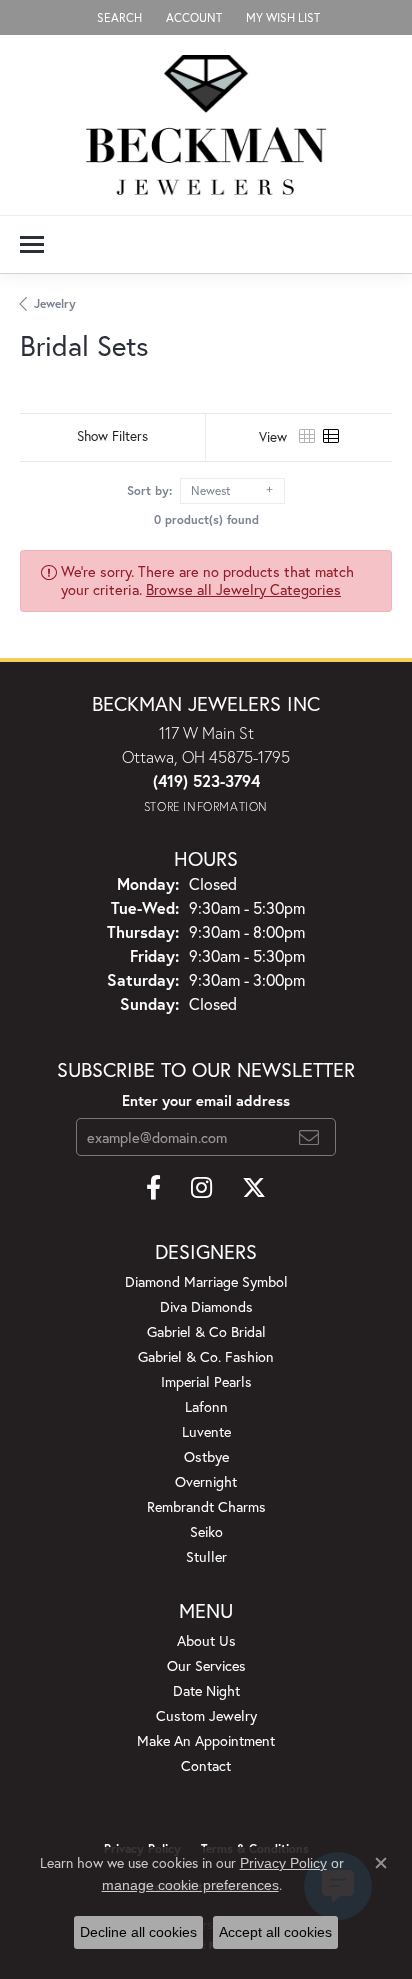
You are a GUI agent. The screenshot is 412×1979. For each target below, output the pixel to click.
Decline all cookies (138, 1932)
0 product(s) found (206, 519)
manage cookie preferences (190, 1885)
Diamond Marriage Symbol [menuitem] (206, 1281)
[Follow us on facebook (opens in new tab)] (153, 1188)
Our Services (206, 1665)
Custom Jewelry (206, 1715)
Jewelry (55, 303)
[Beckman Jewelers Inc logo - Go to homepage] (206, 125)
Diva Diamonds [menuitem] (206, 1306)
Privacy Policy (283, 1863)
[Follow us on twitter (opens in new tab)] (254, 1188)
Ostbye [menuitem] (206, 1456)
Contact (206, 1765)
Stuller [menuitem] (206, 1556)
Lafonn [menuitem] (206, 1406)
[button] (117, 17)
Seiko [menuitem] (206, 1531)
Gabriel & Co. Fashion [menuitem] (206, 1356)
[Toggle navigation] (32, 244)
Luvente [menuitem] (206, 1431)
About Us (206, 1640)
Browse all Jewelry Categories (243, 589)
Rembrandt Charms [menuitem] (206, 1506)
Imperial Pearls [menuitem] (206, 1381)
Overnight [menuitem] (206, 1481)
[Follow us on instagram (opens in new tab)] (201, 1188)
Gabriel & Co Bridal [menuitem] (206, 1331)
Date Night (206, 1690)
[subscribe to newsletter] (309, 1137)
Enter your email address (206, 1100)
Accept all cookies (275, 1932)
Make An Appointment (206, 1740)
